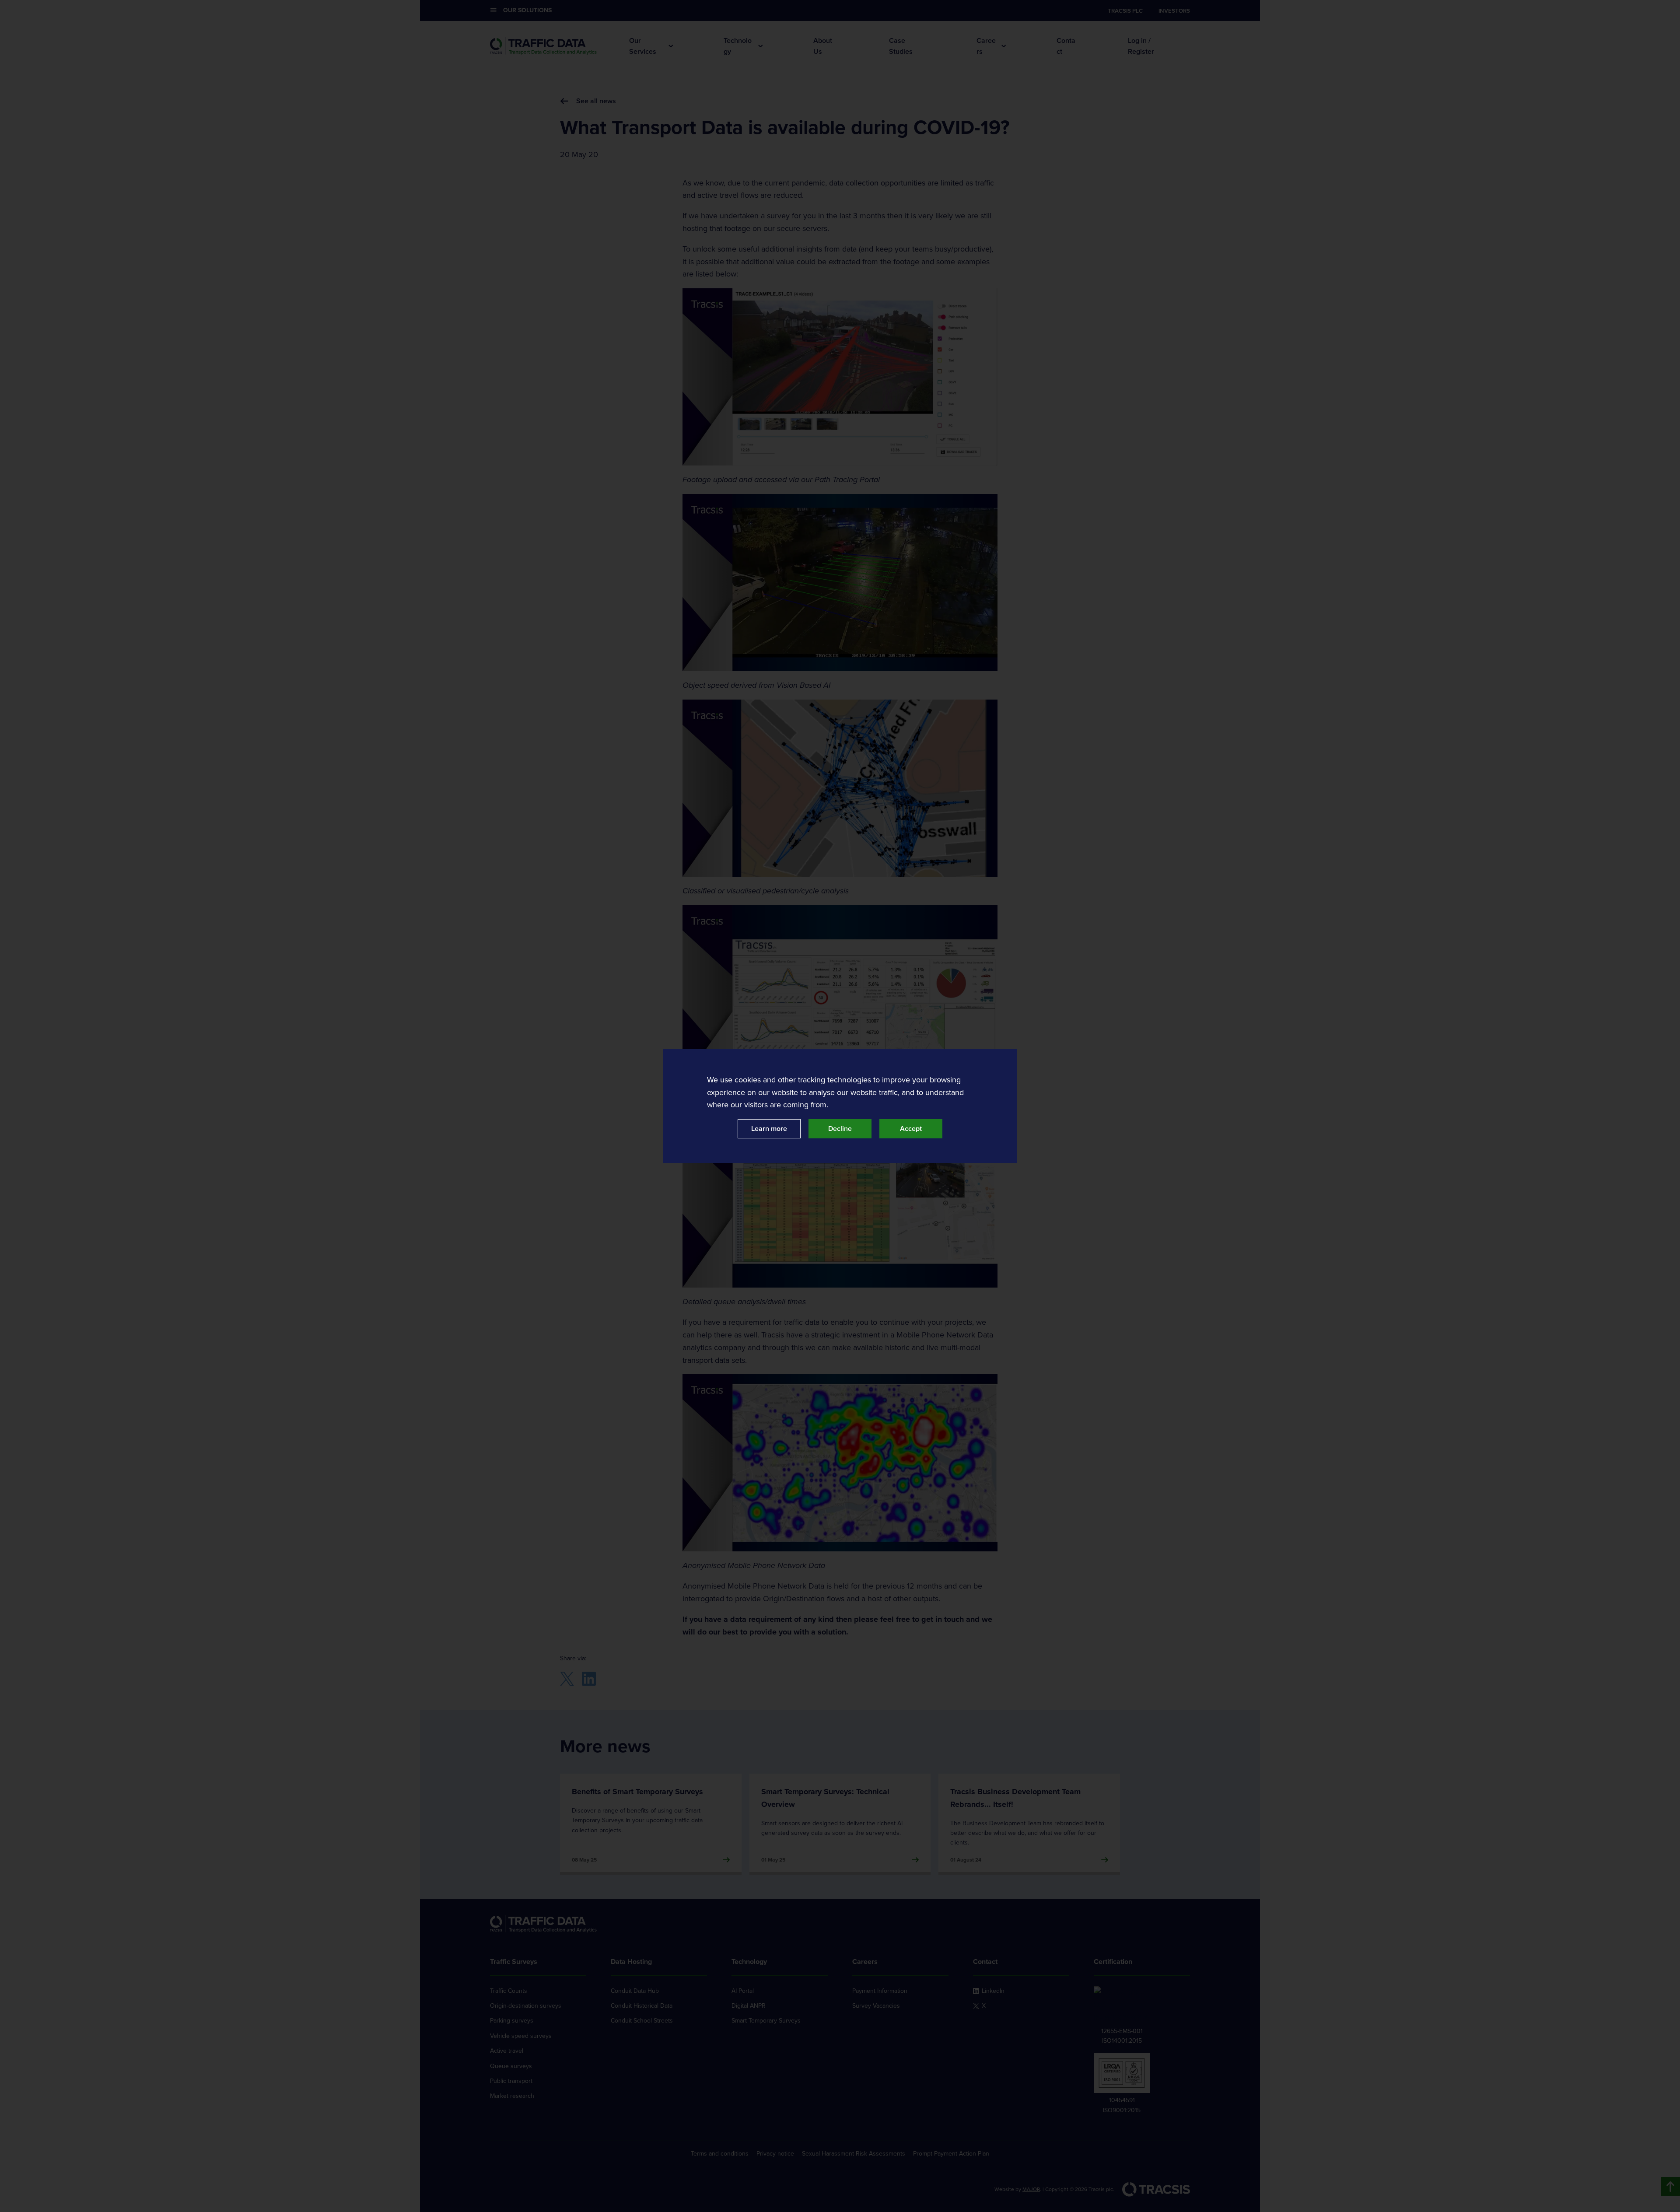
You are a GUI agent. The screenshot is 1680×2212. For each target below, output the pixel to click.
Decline (840, 1129)
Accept (911, 1129)
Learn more (769, 1129)
